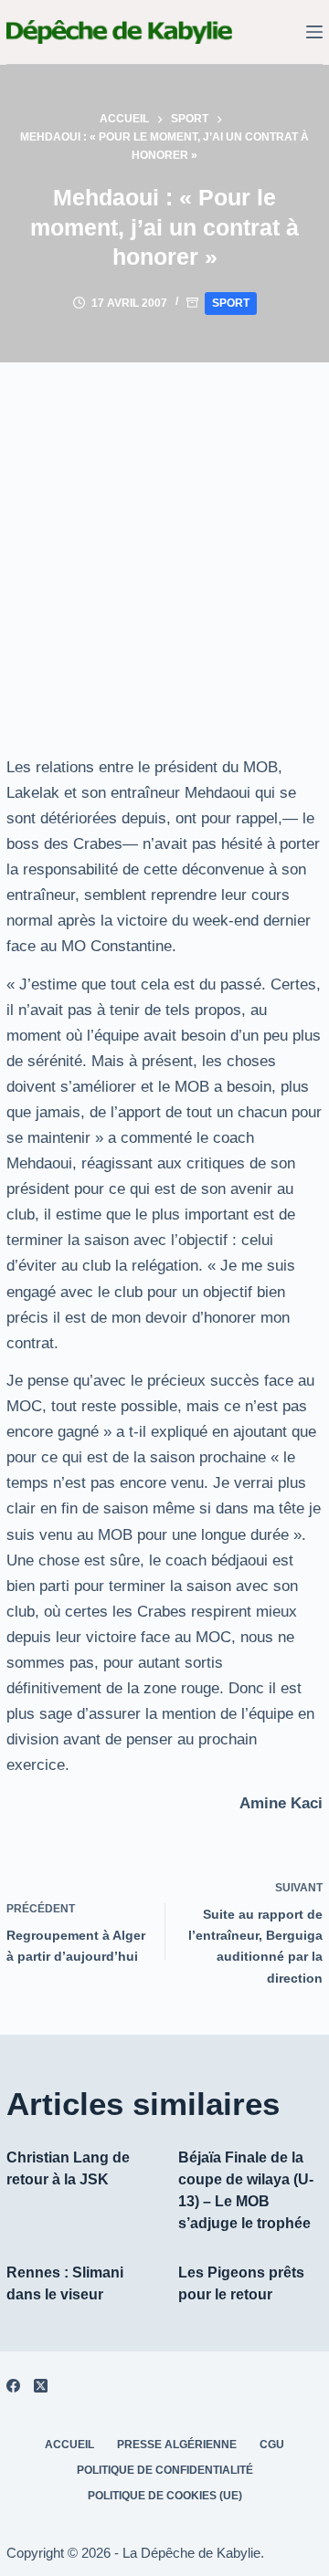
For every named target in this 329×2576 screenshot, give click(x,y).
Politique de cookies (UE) (165, 2496)
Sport (231, 303)
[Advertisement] (164, 536)
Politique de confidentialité (165, 2470)
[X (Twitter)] (41, 2386)
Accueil (69, 2445)
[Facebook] (13, 2386)
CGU (272, 2445)
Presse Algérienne (177, 2445)
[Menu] (314, 32)
